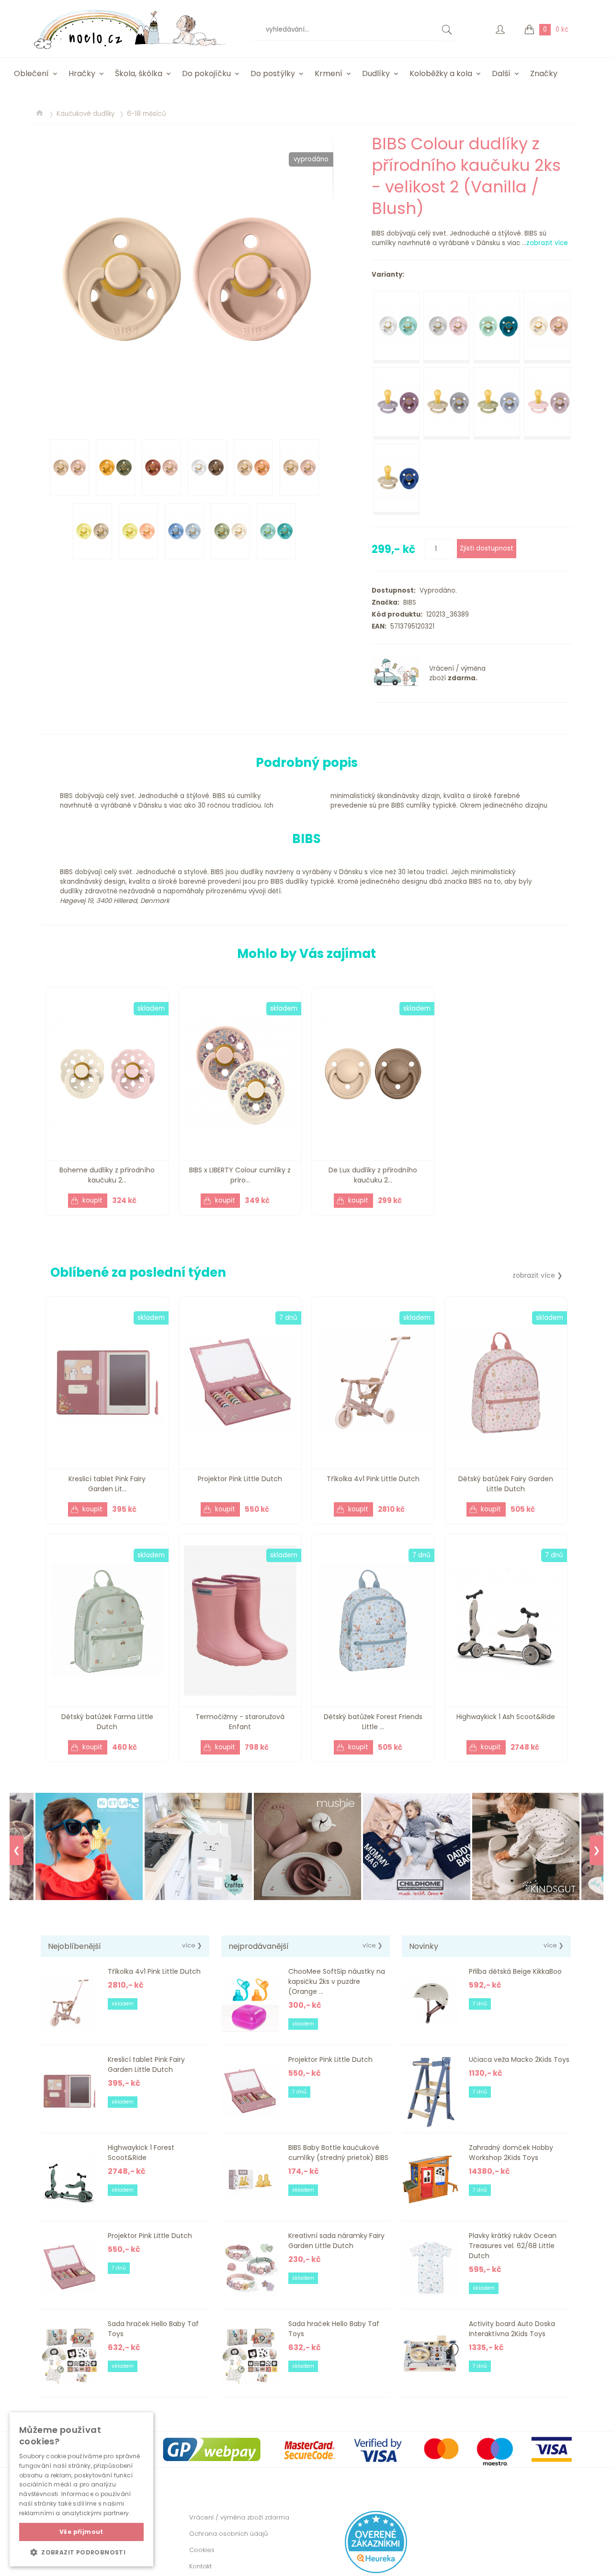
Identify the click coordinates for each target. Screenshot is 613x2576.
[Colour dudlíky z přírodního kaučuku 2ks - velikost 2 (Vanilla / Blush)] (187, 279)
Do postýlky (273, 73)
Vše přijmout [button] (81, 2532)
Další (501, 73)
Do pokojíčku (206, 73)
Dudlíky (376, 73)
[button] (81, 2552)
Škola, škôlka (139, 73)
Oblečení (31, 73)
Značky (544, 73)
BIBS (408, 602)
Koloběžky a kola (441, 73)
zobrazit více (547, 243)
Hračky (82, 73)
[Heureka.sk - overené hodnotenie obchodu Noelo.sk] (376, 2571)
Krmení (329, 73)
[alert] (81, 2489)
